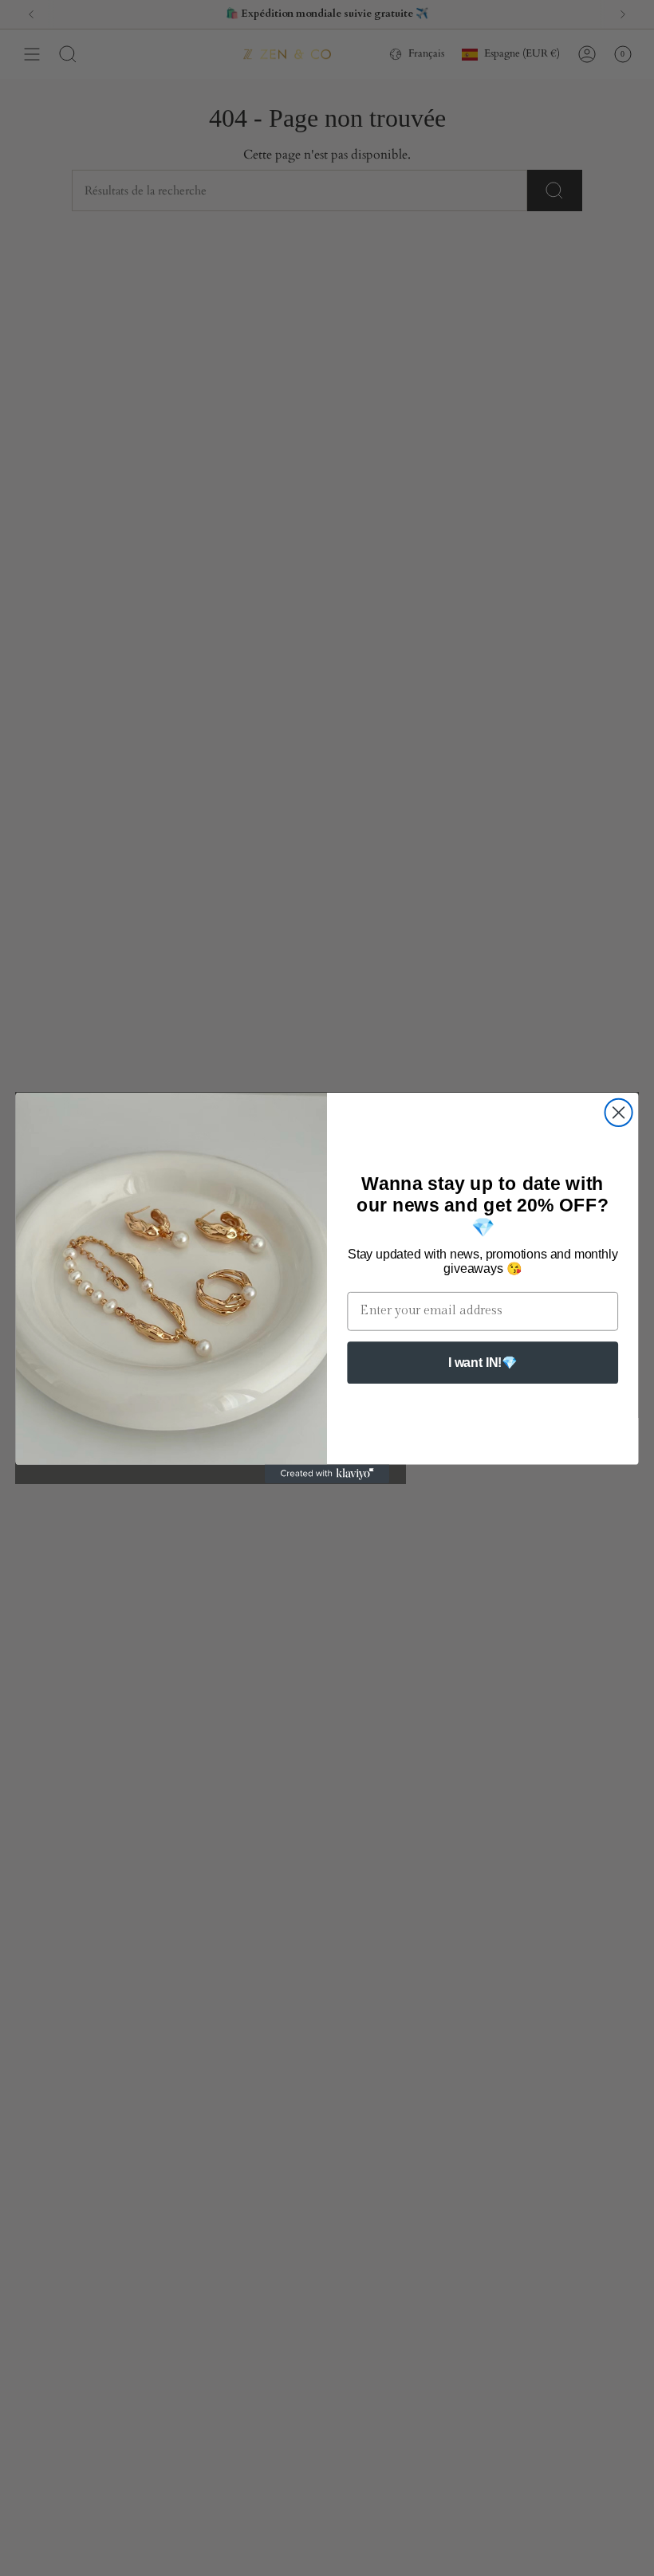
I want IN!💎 (483, 1362)
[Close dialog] (619, 1113)
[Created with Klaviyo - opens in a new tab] (327, 1474)
